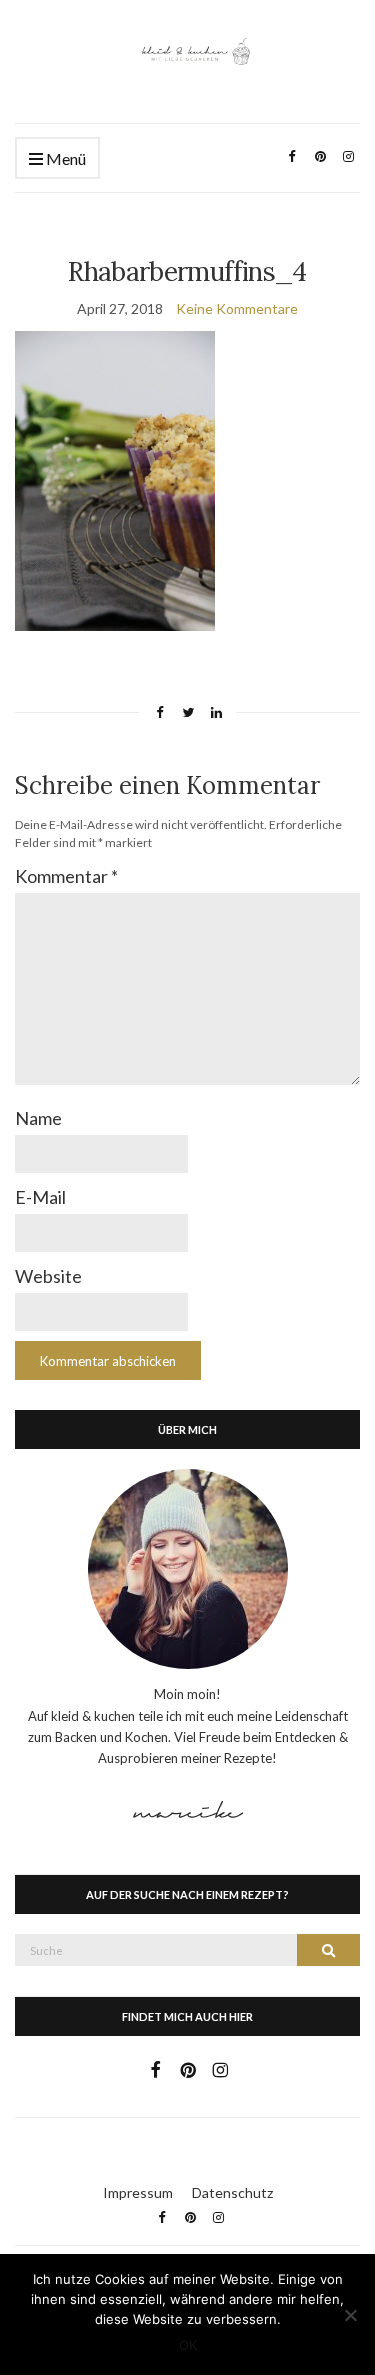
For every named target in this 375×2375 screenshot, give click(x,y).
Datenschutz (232, 2192)
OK (188, 2345)
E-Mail (40, 1197)
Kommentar (66, 876)
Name (38, 1118)
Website (48, 1276)
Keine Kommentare (237, 308)
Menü (64, 158)
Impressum (138, 2192)
